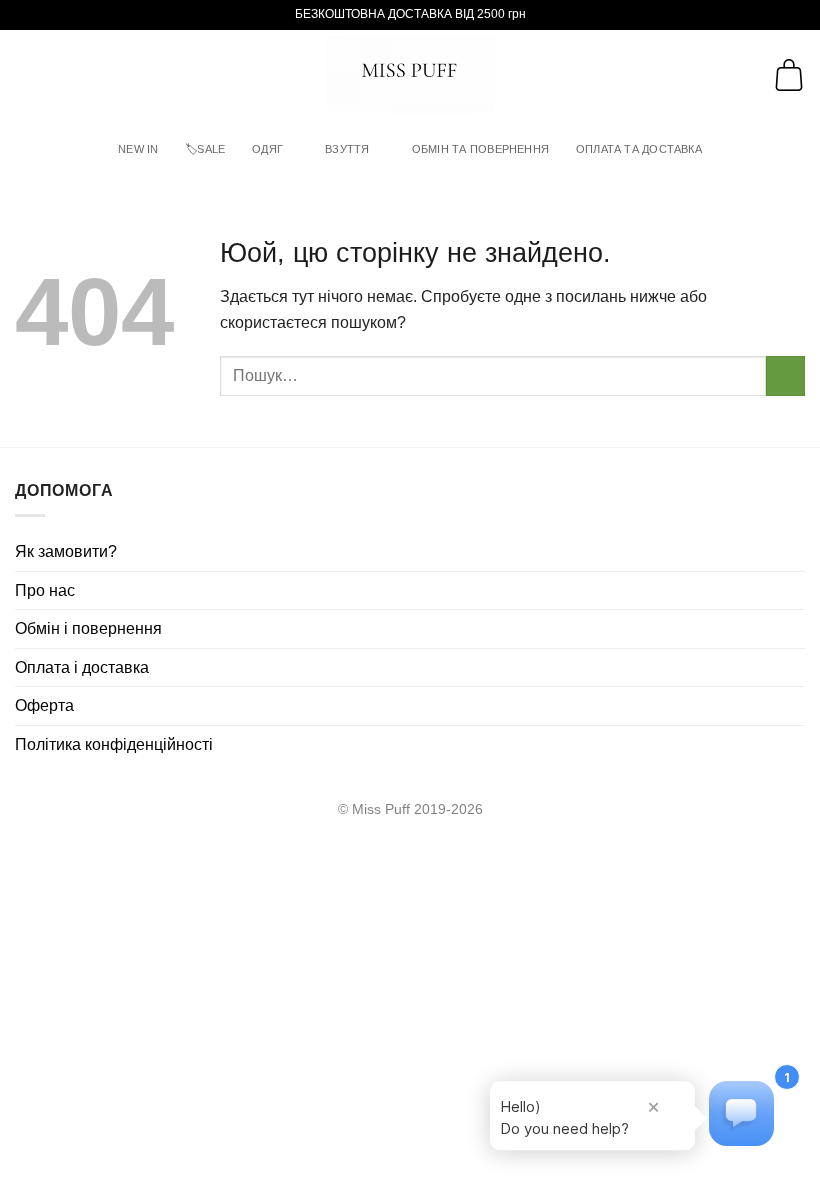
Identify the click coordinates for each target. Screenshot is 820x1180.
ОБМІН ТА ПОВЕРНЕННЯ (480, 149)
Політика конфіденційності (114, 744)
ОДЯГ (267, 149)
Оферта (44, 705)
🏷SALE (205, 149)
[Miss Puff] (410, 75)
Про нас (45, 590)
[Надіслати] (785, 375)
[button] (27, 74)
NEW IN (138, 149)
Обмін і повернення (88, 628)
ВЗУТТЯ (347, 149)
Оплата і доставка (82, 667)
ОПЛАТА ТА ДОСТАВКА (639, 149)
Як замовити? (66, 551)
